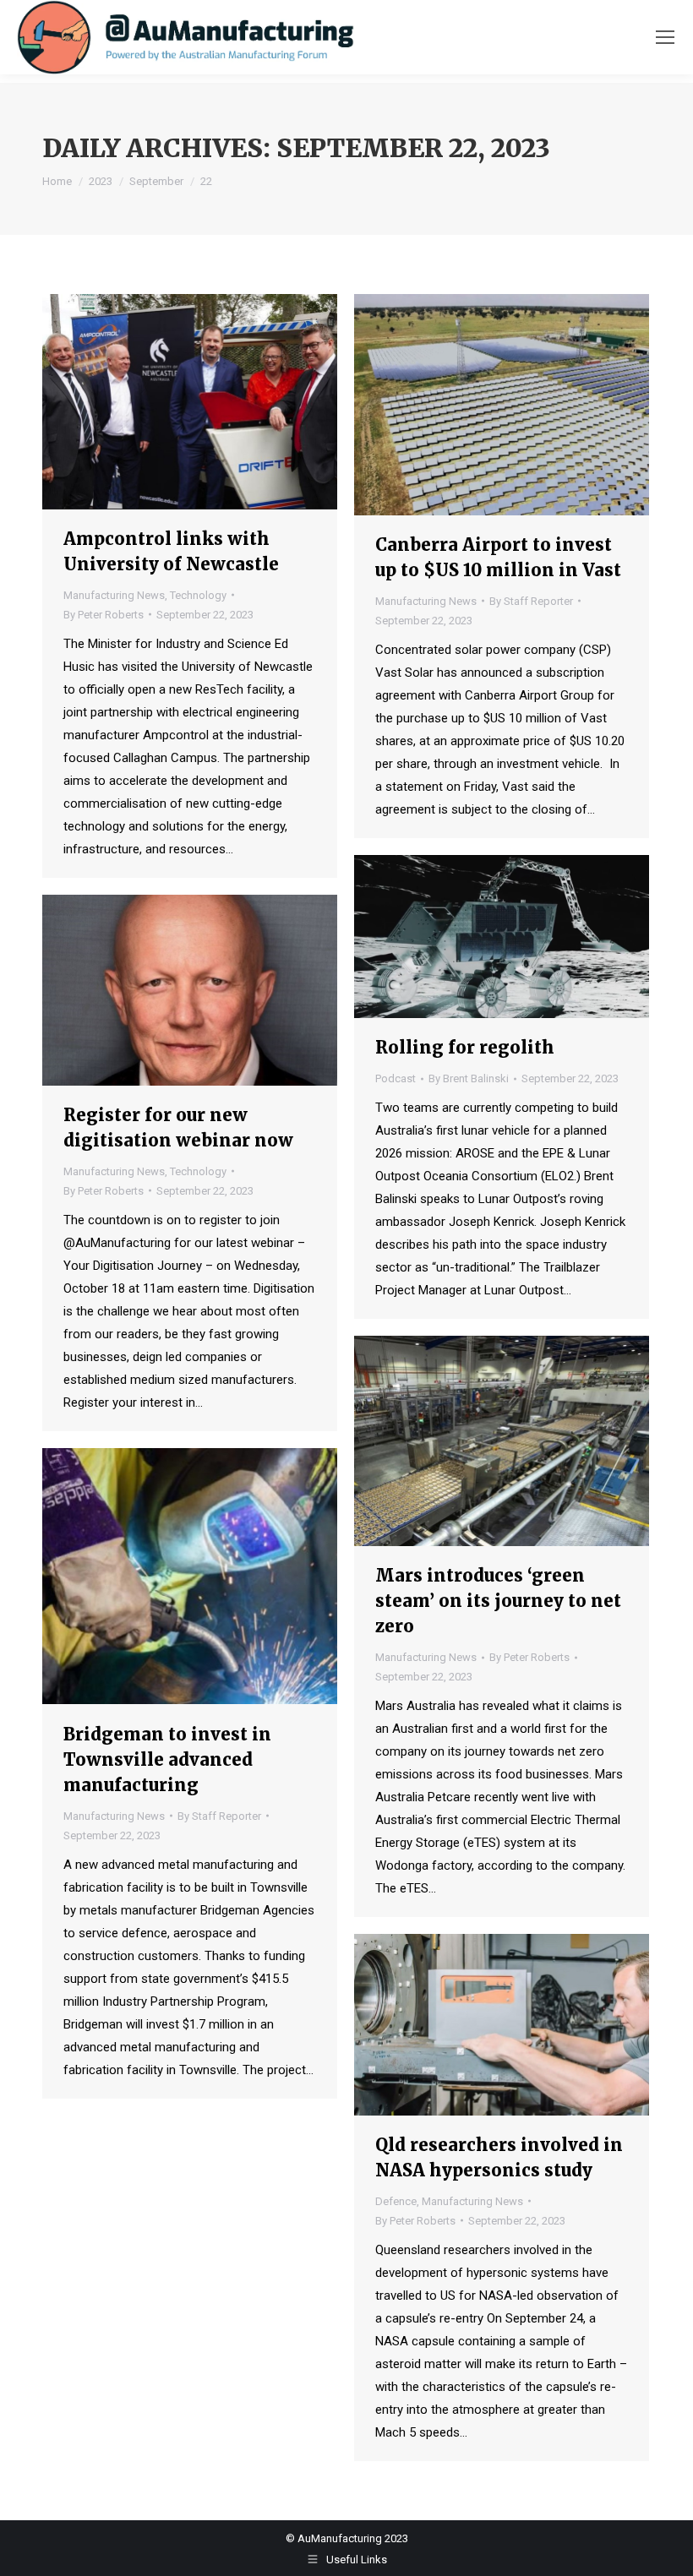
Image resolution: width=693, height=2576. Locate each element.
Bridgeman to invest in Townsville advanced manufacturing (167, 1759)
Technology (198, 595)
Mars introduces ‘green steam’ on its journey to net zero (498, 1601)
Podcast (396, 1078)
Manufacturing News (114, 595)
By (104, 615)
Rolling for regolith (465, 1047)
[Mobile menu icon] (665, 37)
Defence (396, 2201)
